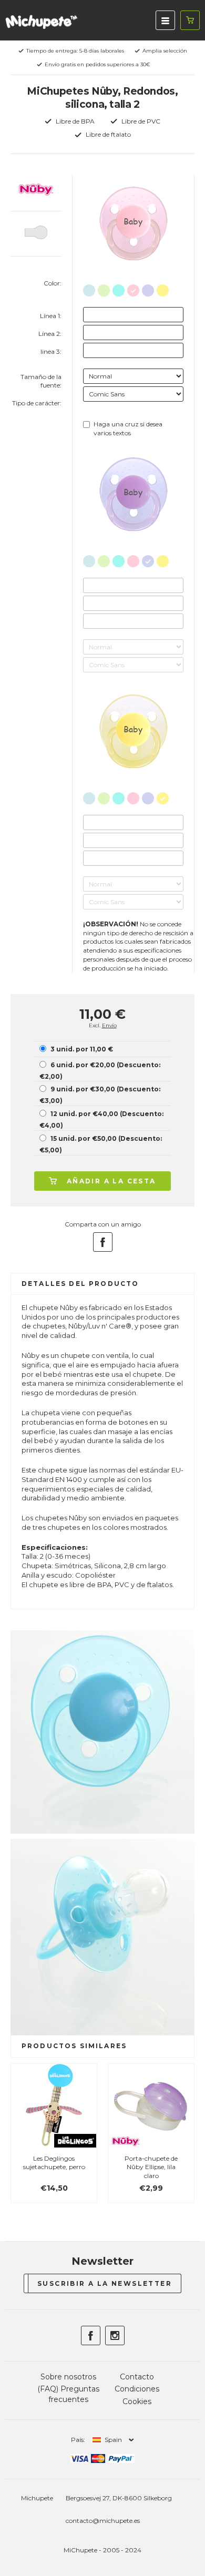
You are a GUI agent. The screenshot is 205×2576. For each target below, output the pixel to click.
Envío (109, 1025)
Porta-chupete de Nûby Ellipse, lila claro (151, 2167)
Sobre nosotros (68, 2377)
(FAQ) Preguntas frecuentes (68, 2394)
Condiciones (137, 2389)
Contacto (137, 2377)
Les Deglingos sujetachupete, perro (54, 2163)
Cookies (137, 2401)
